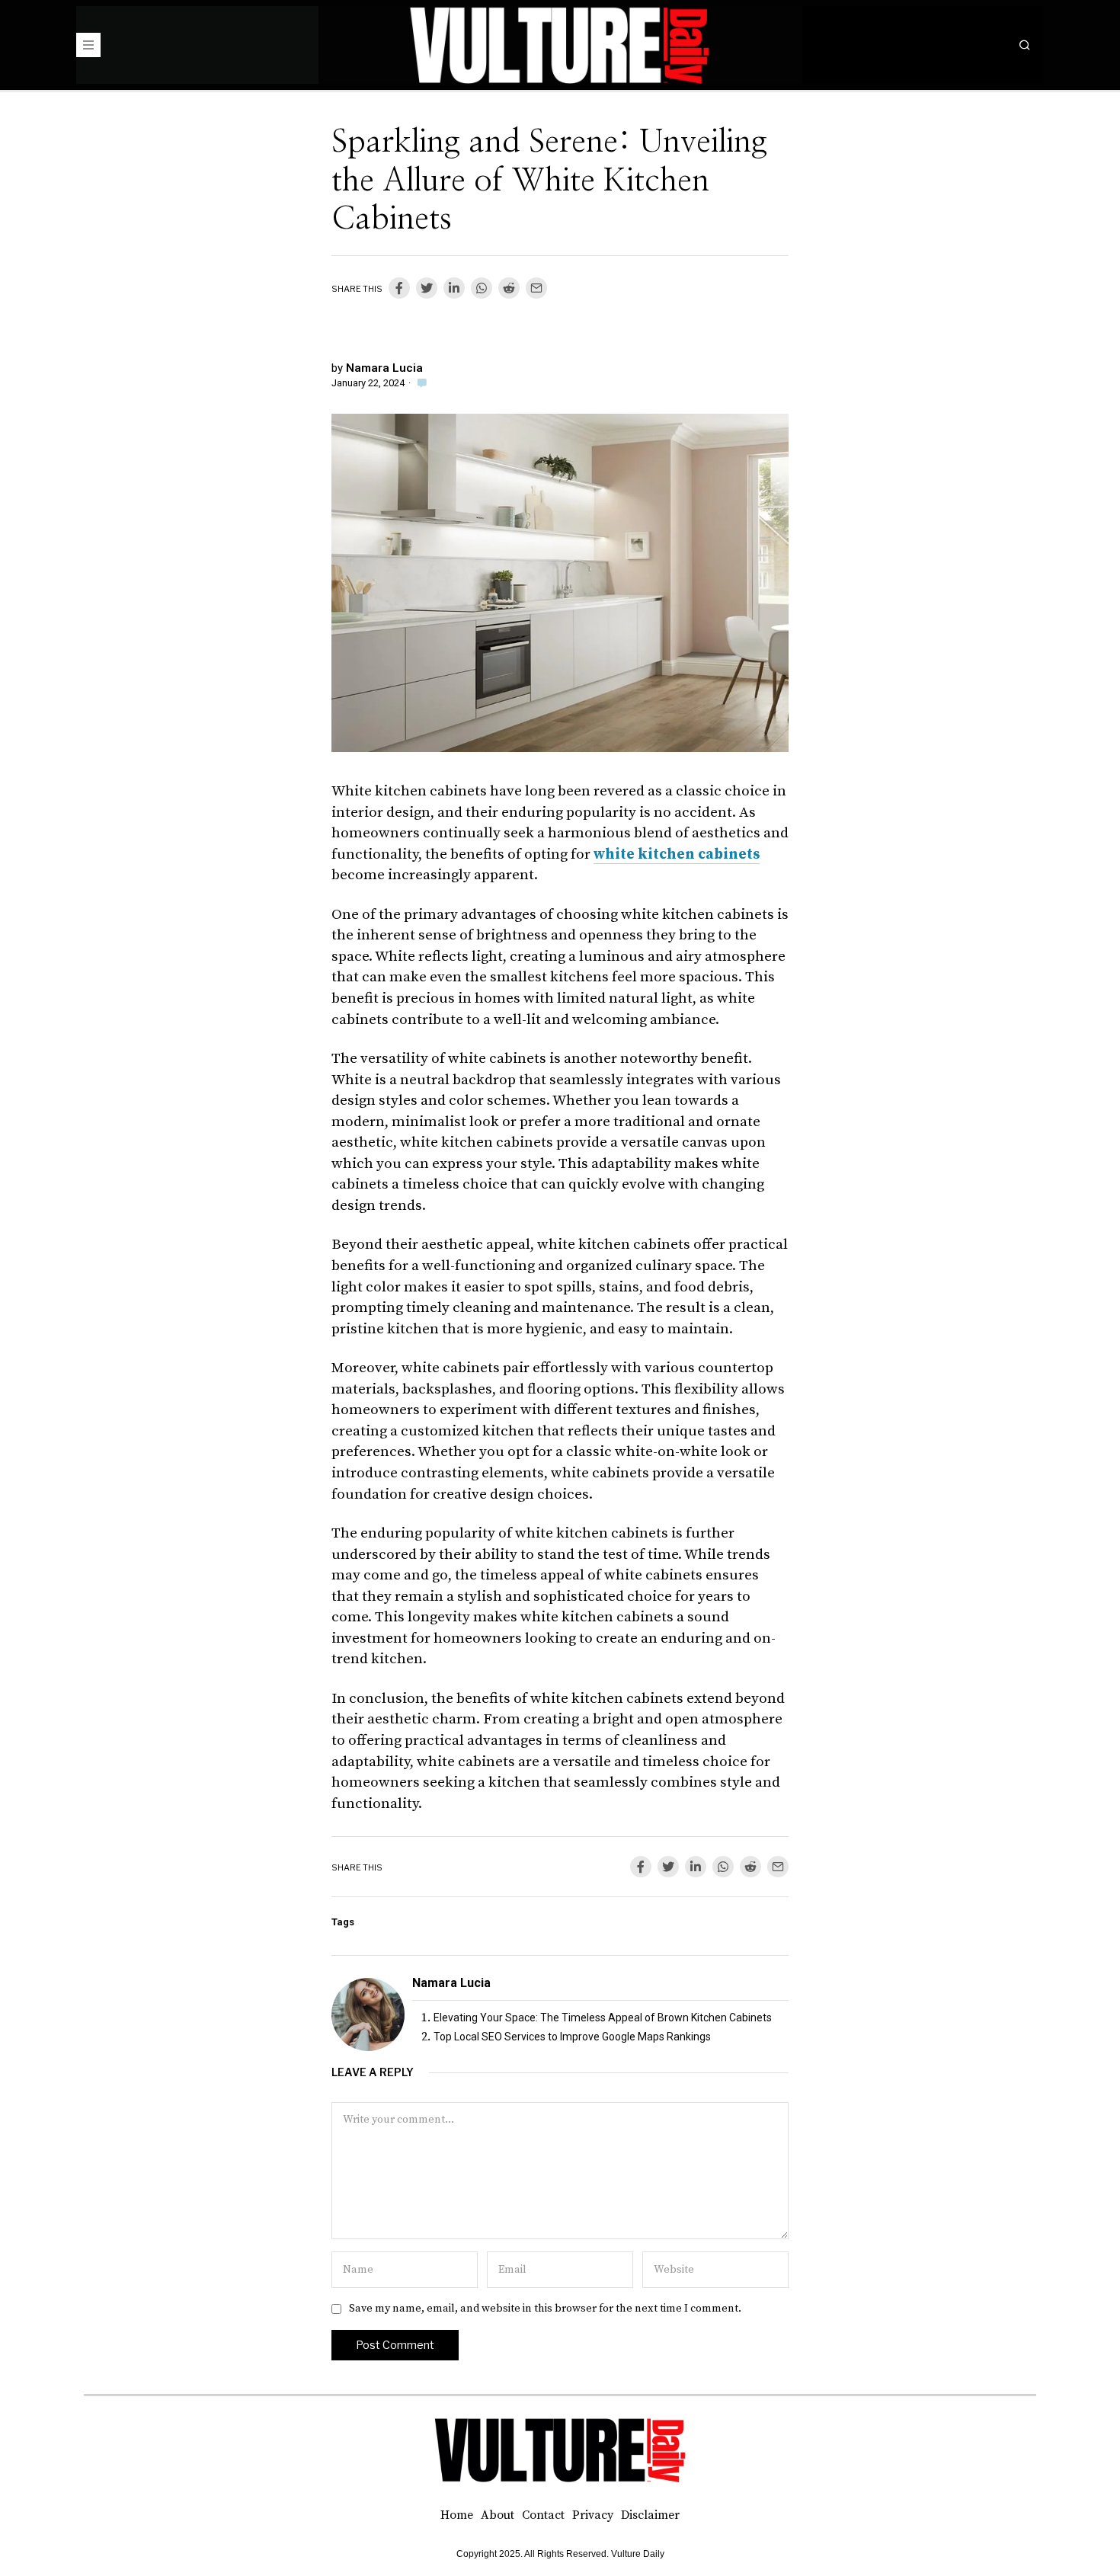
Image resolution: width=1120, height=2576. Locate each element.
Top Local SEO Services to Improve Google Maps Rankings (572, 2037)
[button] (1025, 45)
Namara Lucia (384, 368)
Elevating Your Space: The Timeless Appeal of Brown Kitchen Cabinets (603, 2018)
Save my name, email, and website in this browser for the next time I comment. (545, 2309)
